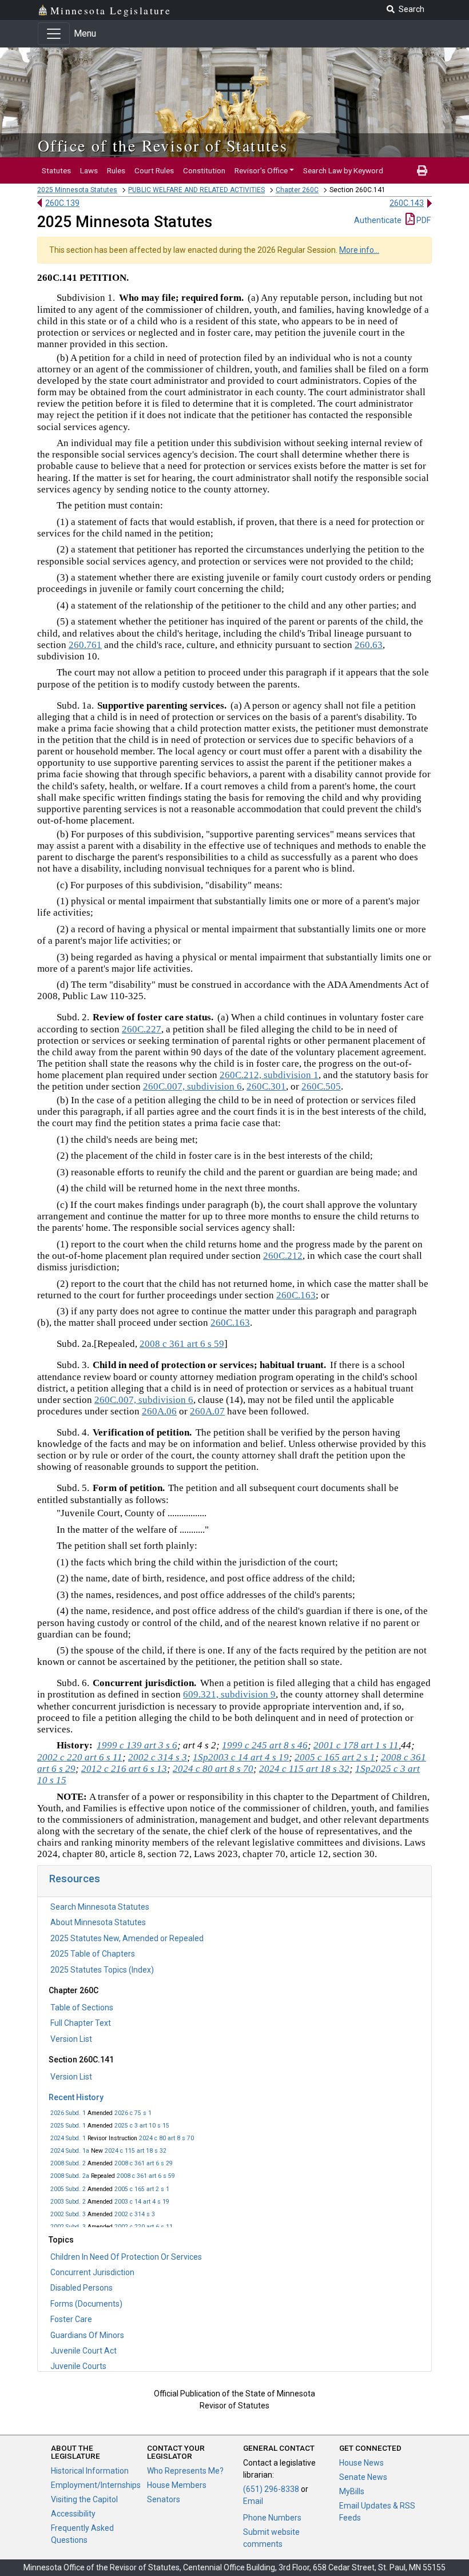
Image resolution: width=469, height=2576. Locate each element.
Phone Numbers (272, 2518)
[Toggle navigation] (54, 34)
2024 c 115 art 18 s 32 (136, 2151)
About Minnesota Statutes (98, 1922)
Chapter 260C (297, 190)
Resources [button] (75, 1879)
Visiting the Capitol (84, 2499)
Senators (164, 2499)
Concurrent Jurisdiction (92, 2272)
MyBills (352, 2491)
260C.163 (296, 1295)
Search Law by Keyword (343, 170)
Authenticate (378, 220)
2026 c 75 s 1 (133, 2113)
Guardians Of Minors (87, 2335)
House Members (177, 2485)
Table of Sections (82, 2007)
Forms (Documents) (86, 2304)
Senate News (363, 2477)
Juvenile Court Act (84, 2351)
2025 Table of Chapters (93, 1954)
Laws (89, 170)
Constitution (204, 170)
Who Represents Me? (185, 2471)
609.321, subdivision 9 (229, 1694)
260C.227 (142, 1029)
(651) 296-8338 (271, 2489)
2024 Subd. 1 (68, 2138)
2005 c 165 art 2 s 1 (142, 2189)
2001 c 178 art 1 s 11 (356, 1745)
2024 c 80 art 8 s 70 (166, 2138)
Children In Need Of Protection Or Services (126, 2257)
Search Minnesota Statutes (100, 1907)
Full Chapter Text (81, 2023)
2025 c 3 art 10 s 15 (142, 2126)
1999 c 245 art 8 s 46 (265, 1745)
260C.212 (283, 1256)
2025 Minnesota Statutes (77, 190)
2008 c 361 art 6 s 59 (146, 2176)
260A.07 (207, 1411)
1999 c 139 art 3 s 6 (137, 1745)
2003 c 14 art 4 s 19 (142, 2202)
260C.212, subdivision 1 (269, 1075)
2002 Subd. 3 (68, 2214)
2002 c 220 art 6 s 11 (144, 2227)
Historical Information (90, 2471)
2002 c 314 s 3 (135, 2214)
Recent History (76, 2097)
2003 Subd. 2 (68, 2202)
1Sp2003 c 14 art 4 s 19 (241, 1757)
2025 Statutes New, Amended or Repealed (127, 1938)
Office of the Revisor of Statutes (163, 145)
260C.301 (266, 1086)
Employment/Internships (96, 2485)
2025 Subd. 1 (68, 2126)
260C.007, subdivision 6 (192, 1086)
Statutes (56, 170)
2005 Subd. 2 (68, 2189)
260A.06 (159, 1411)
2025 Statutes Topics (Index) (102, 1970)
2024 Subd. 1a (70, 2151)
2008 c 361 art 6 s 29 (144, 2163)
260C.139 (62, 203)
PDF (423, 220)
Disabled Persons (82, 2288)
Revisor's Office (261, 170)
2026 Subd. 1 (68, 2113)
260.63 (369, 645)
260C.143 (407, 203)
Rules (116, 170)
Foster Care (71, 2319)
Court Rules (154, 170)
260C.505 (321, 1086)
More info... (359, 250)
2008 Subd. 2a (70, 2176)
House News (361, 2463)
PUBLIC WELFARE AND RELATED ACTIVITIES (196, 190)
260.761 (85, 645)
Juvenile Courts (78, 2366)
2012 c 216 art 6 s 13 (124, 1769)
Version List (71, 2039)
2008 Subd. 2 (68, 2163)
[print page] (422, 170)
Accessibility (73, 2514)
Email (253, 2501)
